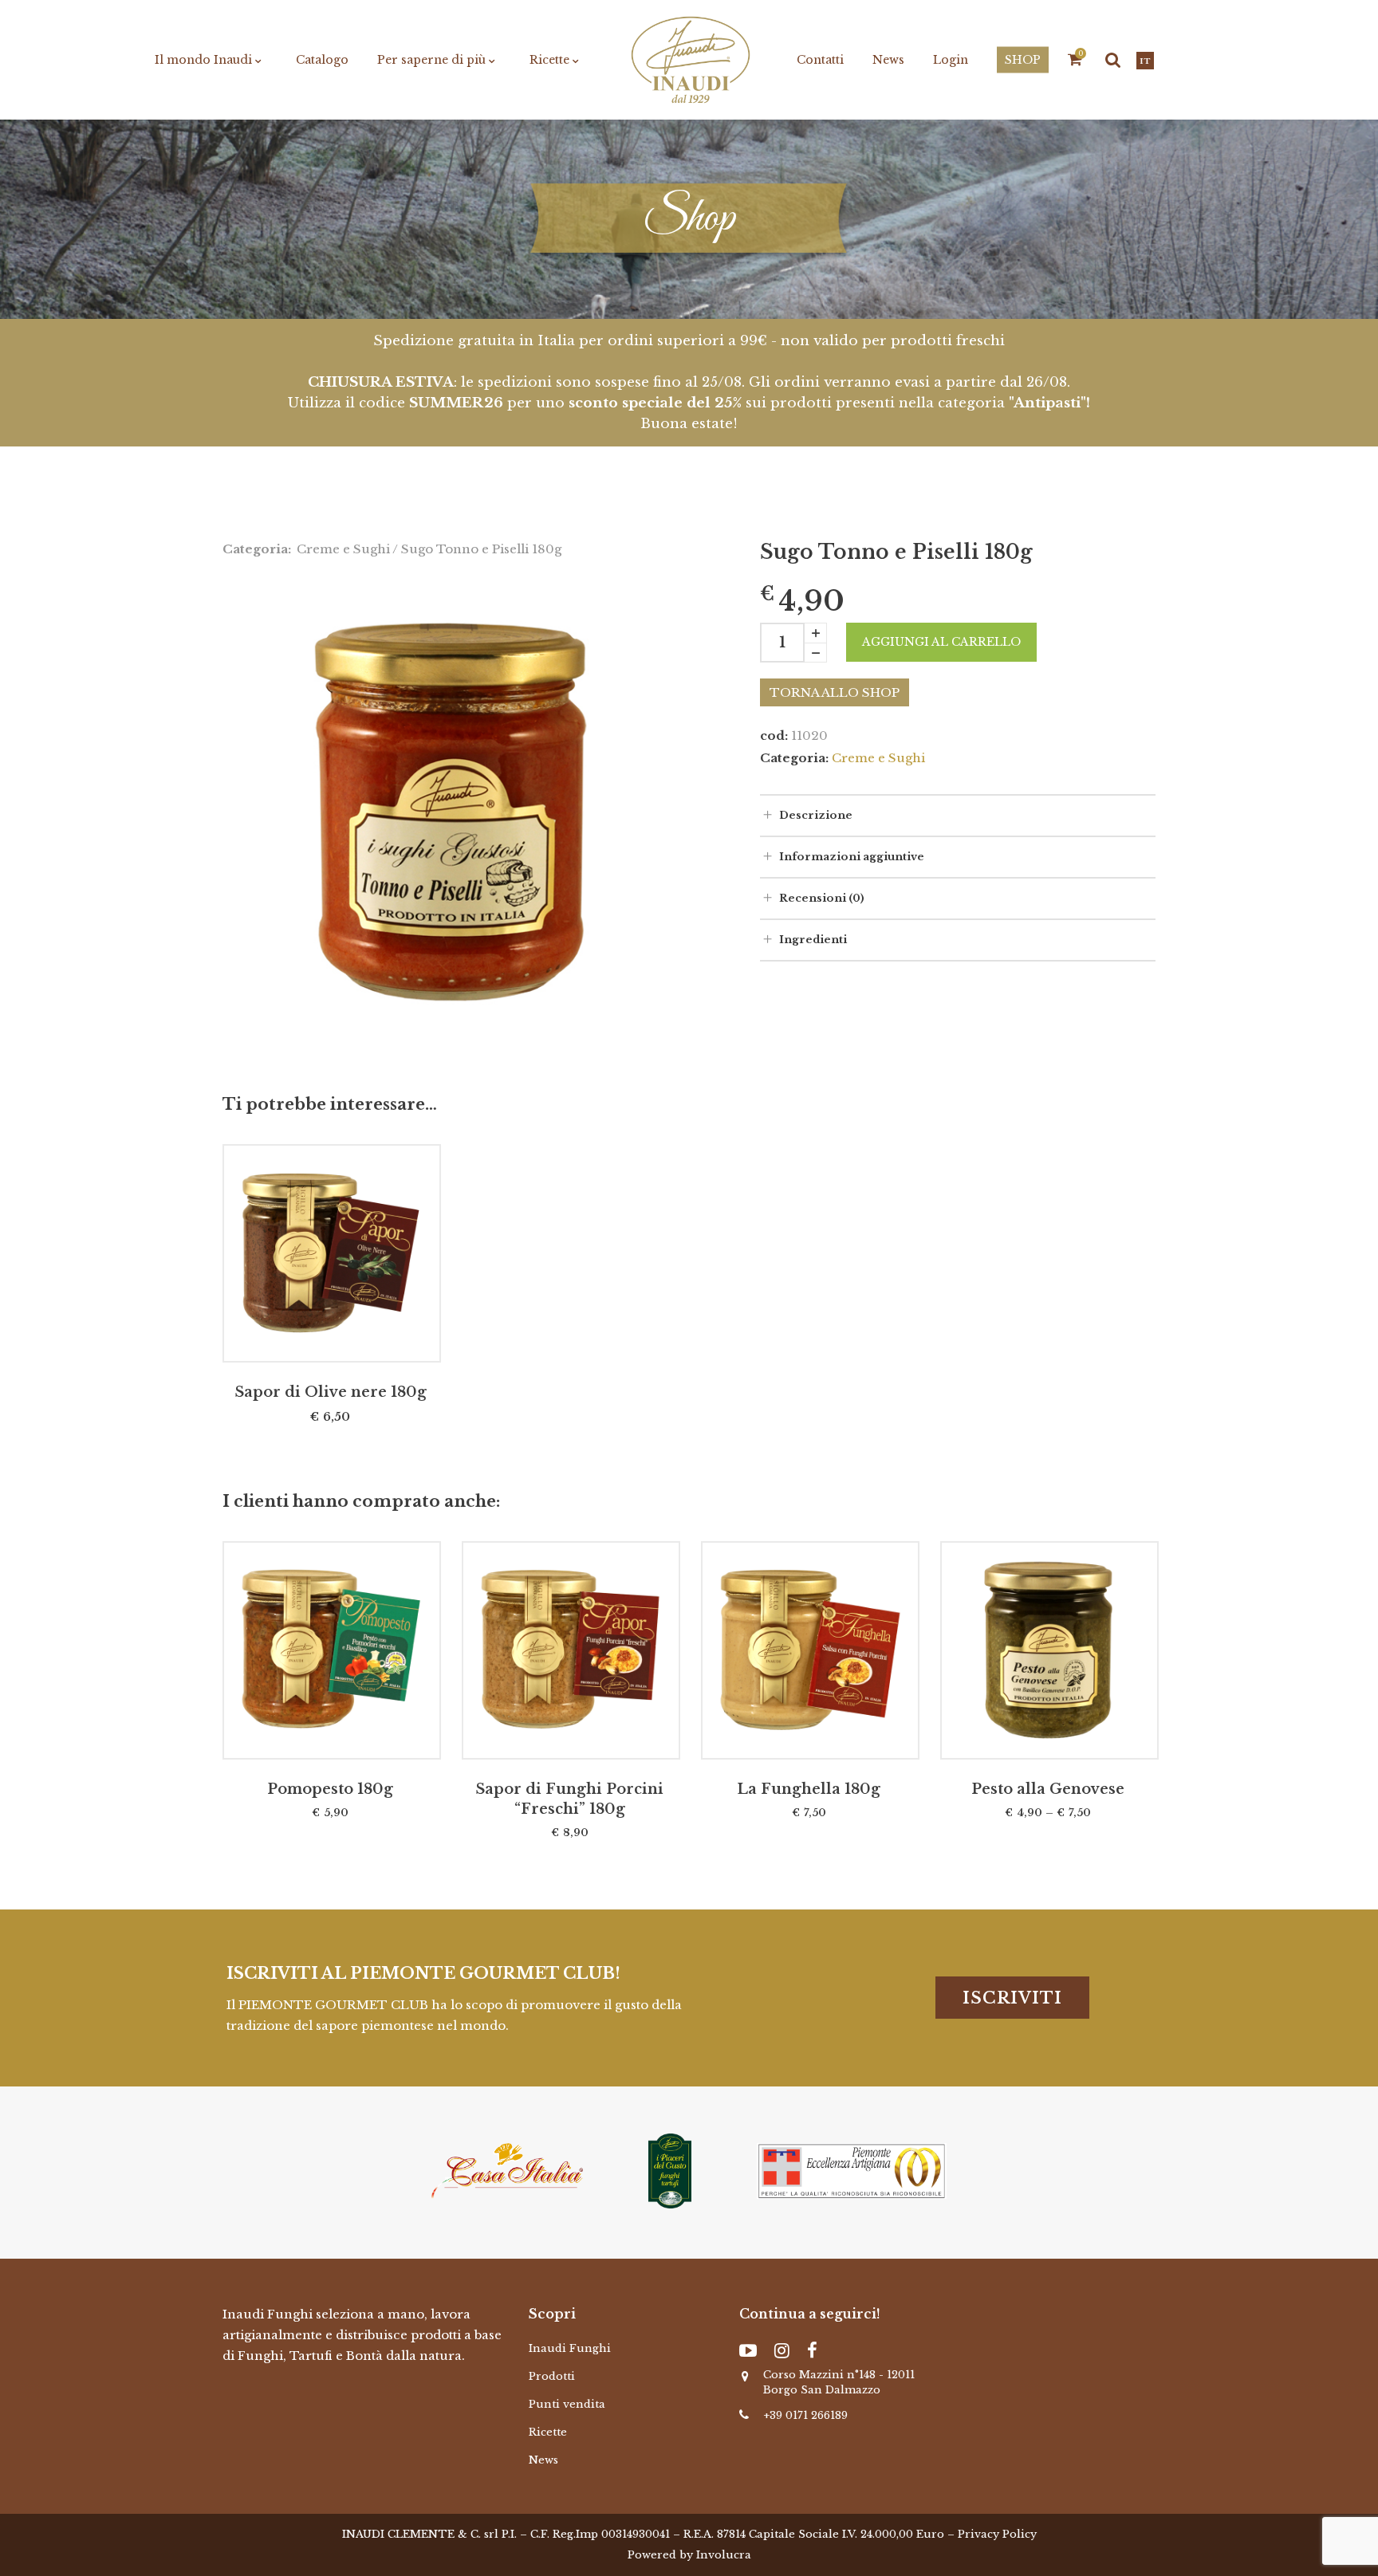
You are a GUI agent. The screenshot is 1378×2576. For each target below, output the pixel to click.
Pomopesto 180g (330, 1789)
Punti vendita (567, 2404)
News (543, 2460)
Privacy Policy (997, 2534)
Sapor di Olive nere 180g (331, 1392)
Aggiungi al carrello (941, 642)
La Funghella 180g (809, 1789)
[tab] (958, 815)
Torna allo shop (835, 692)
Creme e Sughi (343, 549)
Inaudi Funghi (570, 2348)
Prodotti (552, 2376)
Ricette (548, 2432)
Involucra (724, 2555)
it (1145, 61)
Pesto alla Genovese (1048, 1789)
